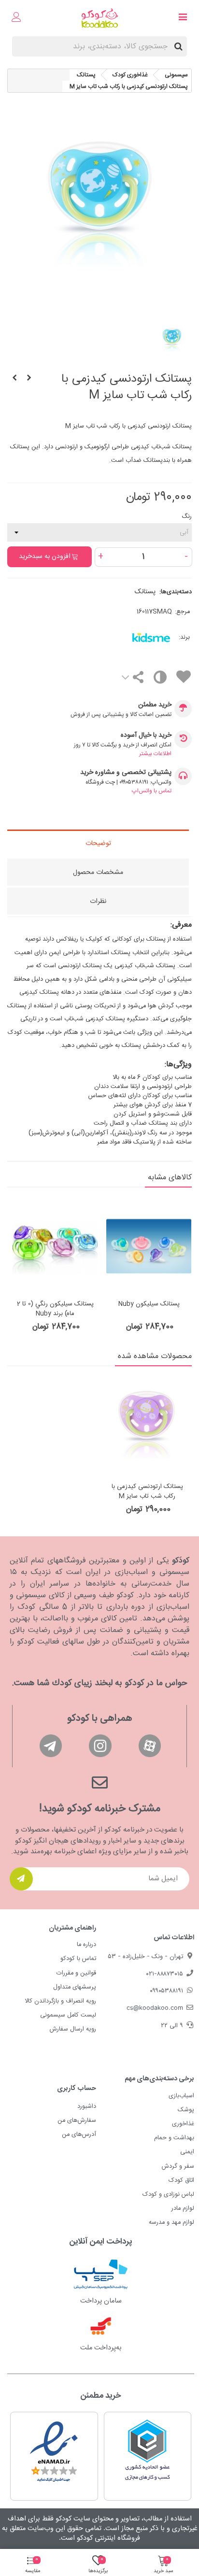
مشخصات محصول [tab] (98, 873)
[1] (21, 1879)
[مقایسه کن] (160, 680)
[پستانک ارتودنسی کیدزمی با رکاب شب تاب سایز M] (147, 1427)
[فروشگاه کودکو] (100, 18)
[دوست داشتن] (183, 679)
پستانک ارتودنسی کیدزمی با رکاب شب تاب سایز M (147, 1492)
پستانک (145, 592)
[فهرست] (183, 18)
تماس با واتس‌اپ (152, 791)
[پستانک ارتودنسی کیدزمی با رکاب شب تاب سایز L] (14, 379)
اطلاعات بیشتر (155, 754)
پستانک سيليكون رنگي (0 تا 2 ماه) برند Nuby (55, 1309)
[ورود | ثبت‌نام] (16, 18)
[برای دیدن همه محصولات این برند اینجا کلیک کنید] (134, 638)
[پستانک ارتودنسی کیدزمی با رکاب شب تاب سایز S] (29, 379)
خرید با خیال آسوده (146, 736)
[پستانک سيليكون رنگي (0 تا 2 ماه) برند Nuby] (55, 1246)
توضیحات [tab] (98, 844)
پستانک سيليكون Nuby (149, 1304)
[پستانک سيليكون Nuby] (149, 1246)
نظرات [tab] (98, 902)
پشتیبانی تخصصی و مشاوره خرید (126, 773)
